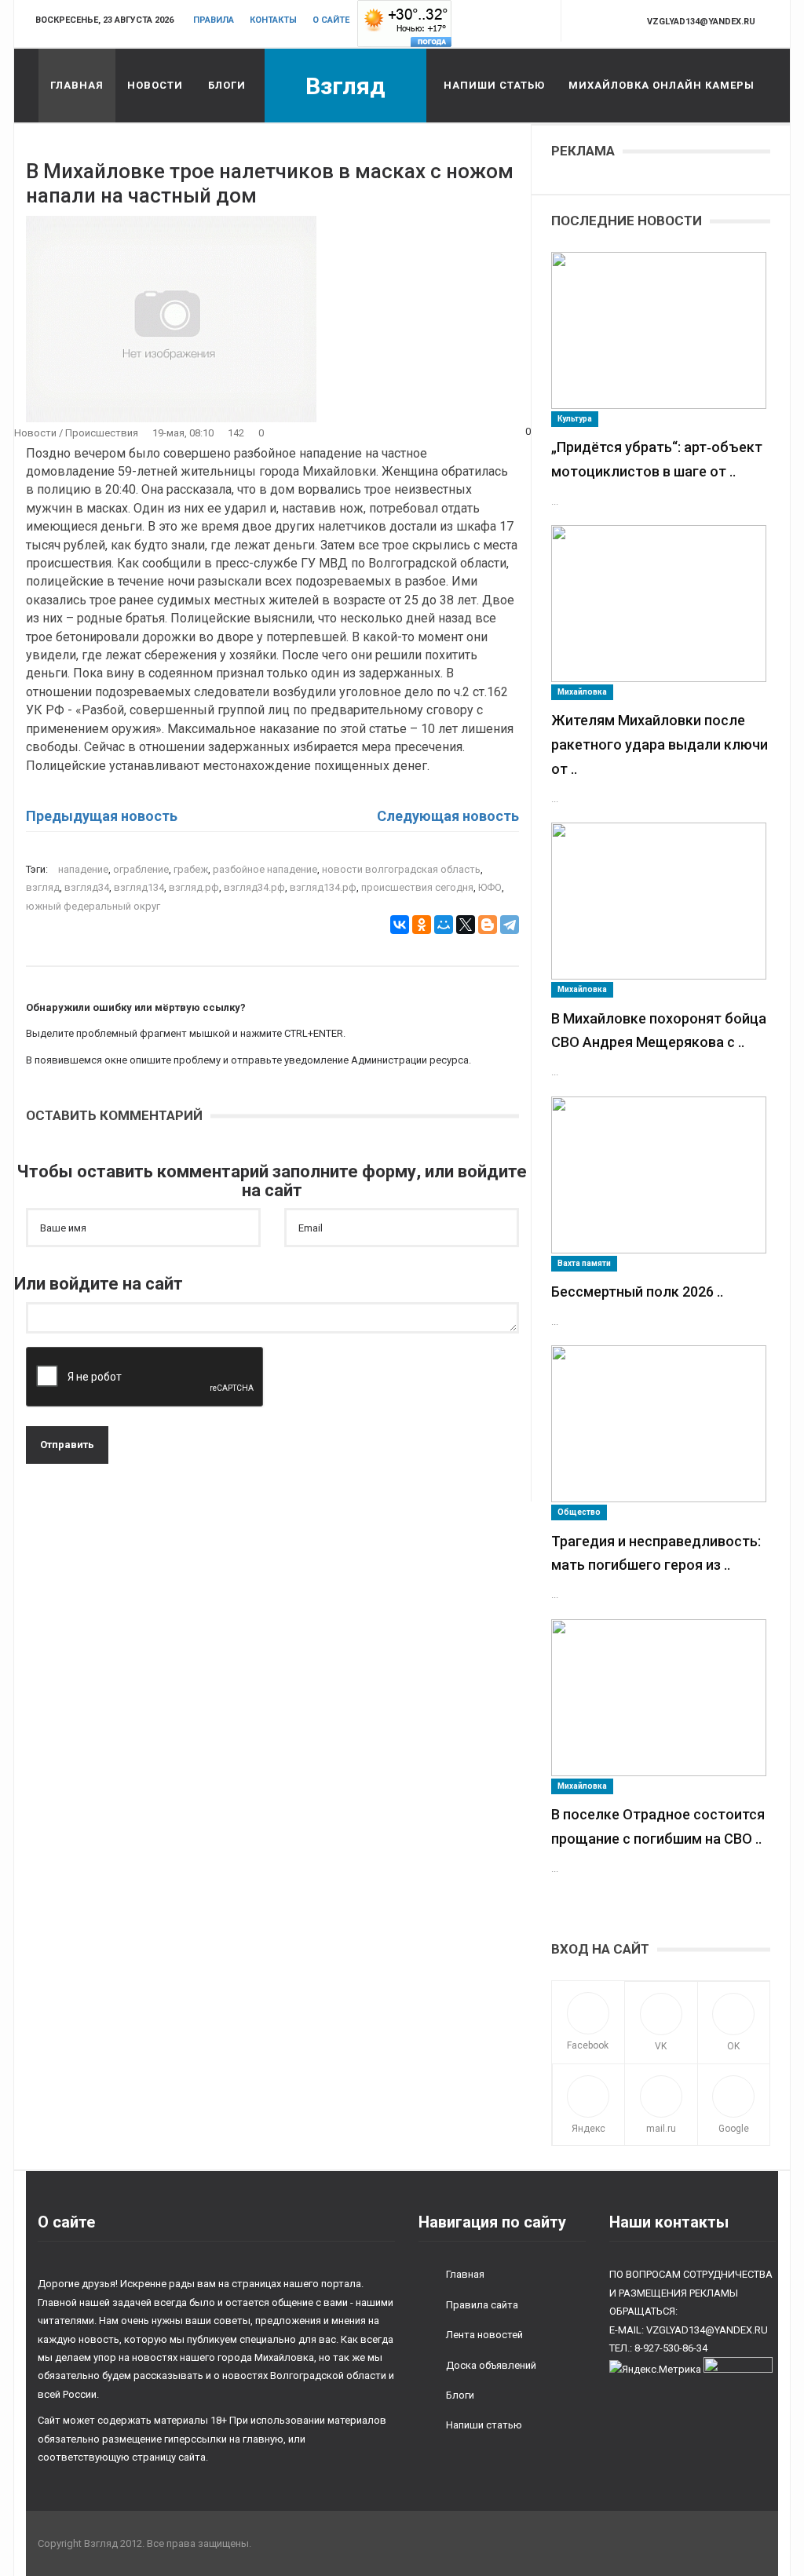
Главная (77, 85)
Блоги (227, 85)
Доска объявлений (491, 2365)
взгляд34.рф (254, 887)
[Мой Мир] (444, 925)
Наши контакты (669, 2222)
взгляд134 (139, 887)
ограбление (141, 869)
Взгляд (345, 86)
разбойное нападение (265, 869)
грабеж (191, 869)
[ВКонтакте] (400, 925)
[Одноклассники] (422, 925)
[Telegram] (510, 925)
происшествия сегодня (417, 887)
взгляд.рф (194, 887)
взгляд (43, 887)
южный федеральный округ (93, 906)
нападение (83, 869)
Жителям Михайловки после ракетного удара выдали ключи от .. (660, 744)
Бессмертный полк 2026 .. (637, 1292)
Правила (214, 20)
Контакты (273, 20)
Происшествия (102, 433)
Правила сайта (482, 2305)
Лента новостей (484, 2335)
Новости (155, 85)
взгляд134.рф (323, 887)
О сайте (331, 20)
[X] (466, 925)
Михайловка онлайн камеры (661, 85)
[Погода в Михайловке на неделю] (404, 23)
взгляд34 (87, 887)
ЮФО (490, 887)
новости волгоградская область (401, 869)
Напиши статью (494, 85)
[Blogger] (488, 925)
